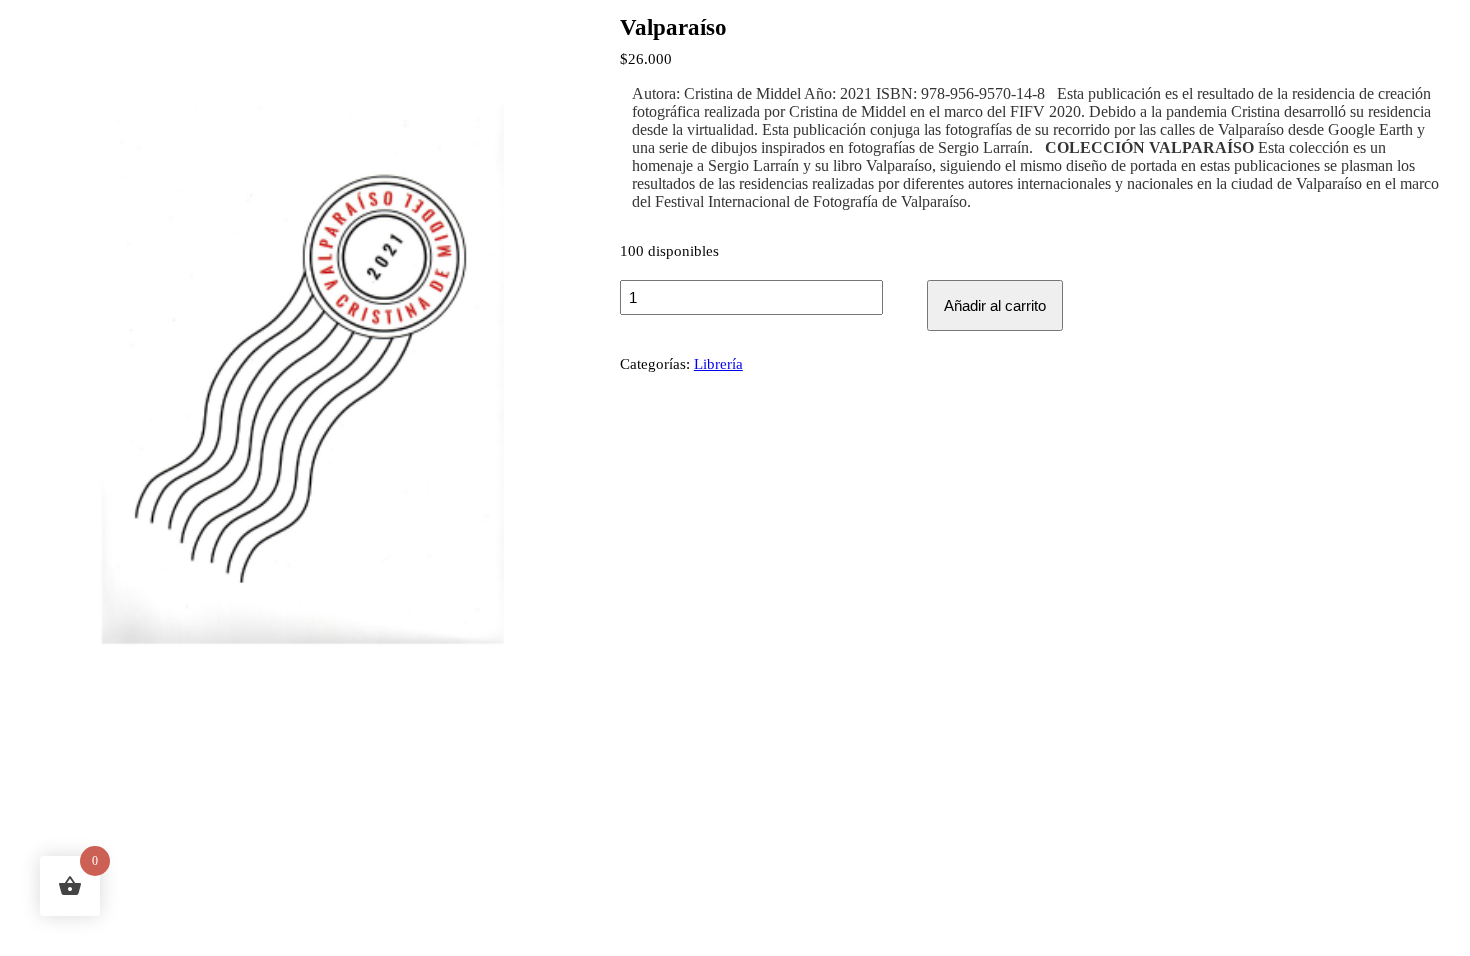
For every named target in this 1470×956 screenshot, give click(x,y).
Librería (718, 364)
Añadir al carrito (995, 305)
